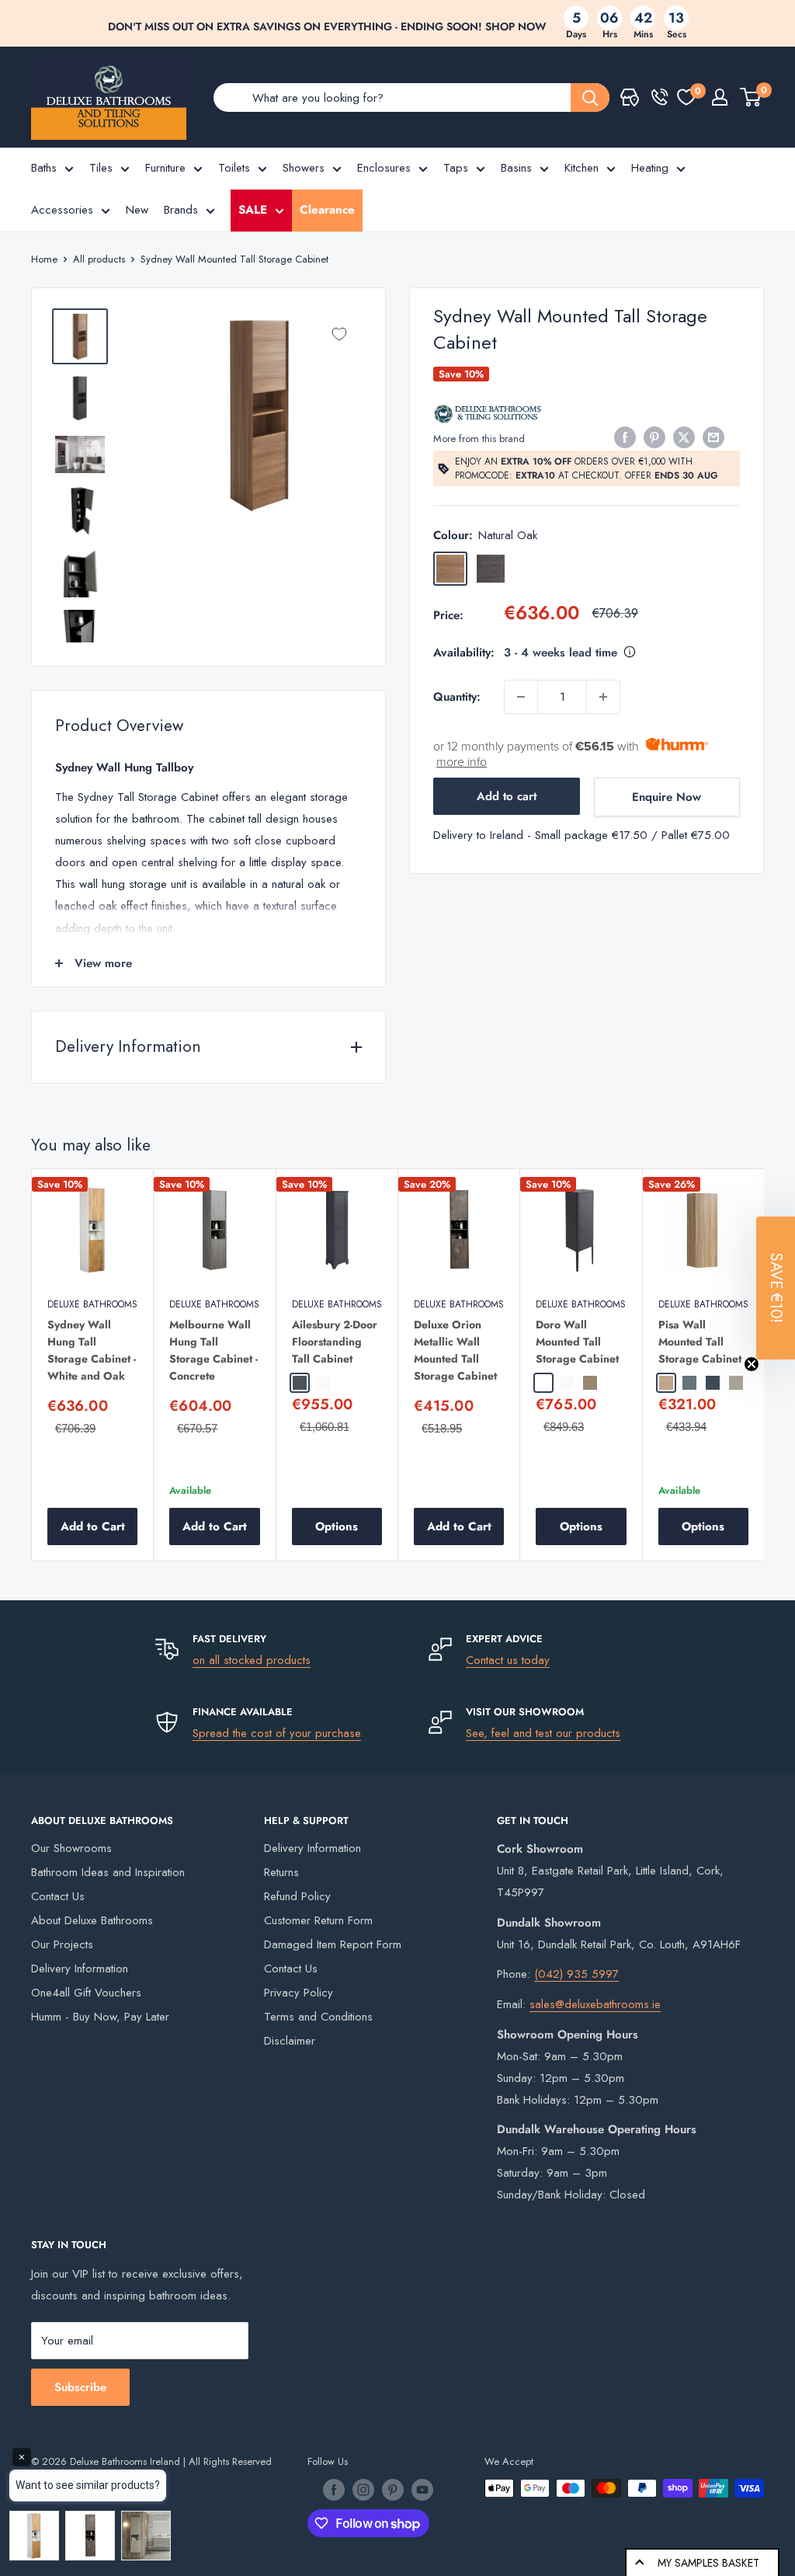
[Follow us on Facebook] (334, 2490)
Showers (304, 168)
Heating (650, 168)
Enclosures (384, 168)
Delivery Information (80, 1969)
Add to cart (507, 796)
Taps (456, 168)
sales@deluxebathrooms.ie (595, 2004)
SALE (253, 210)
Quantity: (457, 697)
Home (44, 259)
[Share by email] (713, 437)
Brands (181, 210)
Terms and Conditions (318, 2017)
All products (99, 259)
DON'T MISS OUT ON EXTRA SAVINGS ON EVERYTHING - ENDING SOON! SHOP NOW (327, 26)
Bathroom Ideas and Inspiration (108, 1872)
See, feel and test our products (543, 1733)
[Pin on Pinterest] (654, 437)
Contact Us (58, 1896)
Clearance (327, 210)
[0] (686, 97)
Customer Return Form (318, 1920)
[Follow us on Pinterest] (393, 2490)
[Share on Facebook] (625, 437)
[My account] (720, 97)
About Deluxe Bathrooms (92, 1920)
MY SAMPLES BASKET (708, 2563)
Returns (281, 1872)
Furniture (165, 168)
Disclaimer (290, 2041)
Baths (44, 168)
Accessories (62, 210)
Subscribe (80, 2387)
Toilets (234, 168)
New (137, 210)
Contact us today (508, 1660)
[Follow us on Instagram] (363, 2490)
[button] (776, 1288)
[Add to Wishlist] (339, 334)
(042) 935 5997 (576, 1974)
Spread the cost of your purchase (277, 1733)
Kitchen (581, 168)
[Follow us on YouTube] (422, 2490)
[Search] (590, 97)
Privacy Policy (299, 1993)
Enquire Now (667, 797)
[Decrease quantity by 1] (521, 697)
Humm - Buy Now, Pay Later (100, 2017)
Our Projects (62, 1944)
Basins (516, 168)
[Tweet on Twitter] (684, 437)
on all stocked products (252, 1660)
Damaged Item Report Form (333, 1944)
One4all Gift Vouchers (86, 1993)
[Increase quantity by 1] (603, 697)
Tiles (101, 168)
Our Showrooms (71, 1848)
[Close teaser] (752, 1364)
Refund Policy (297, 1896)
